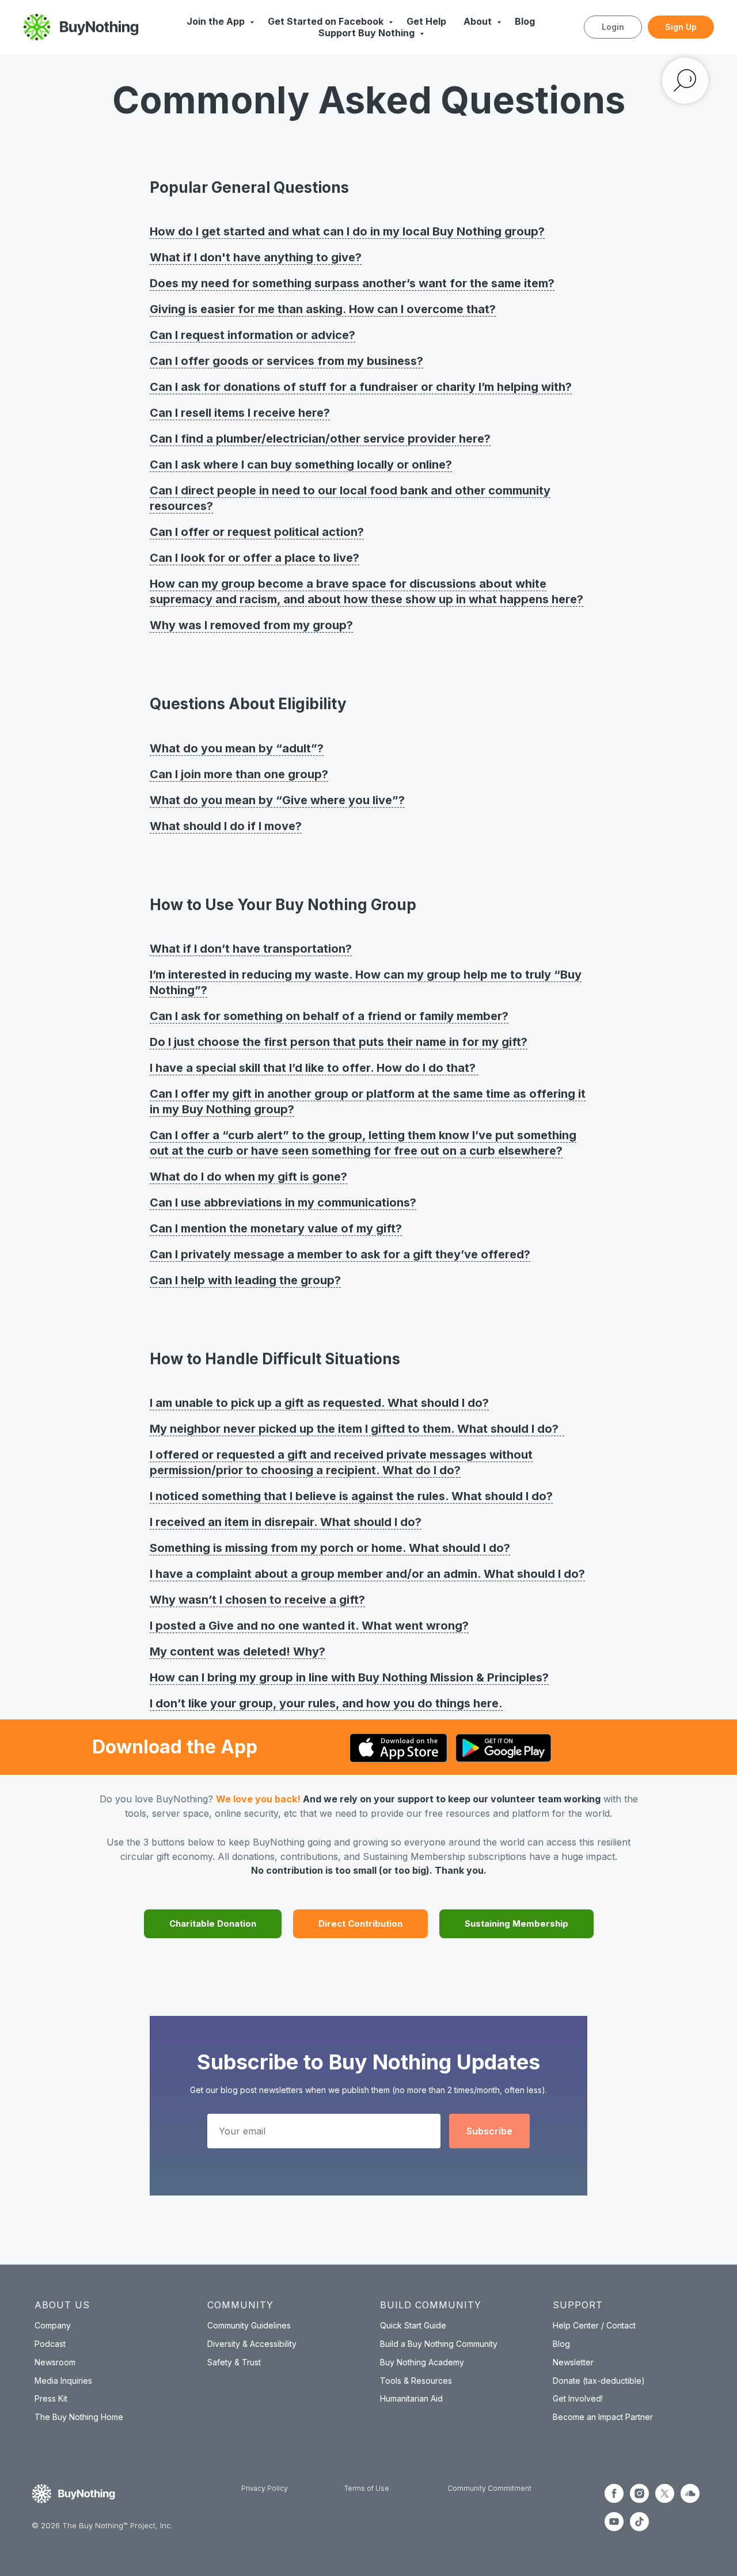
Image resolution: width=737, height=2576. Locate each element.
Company (53, 2325)
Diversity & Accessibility (252, 2344)
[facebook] (614, 2500)
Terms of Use (367, 2488)
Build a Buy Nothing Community (439, 2344)
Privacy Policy (265, 2488)
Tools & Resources (416, 2381)
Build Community (431, 2305)
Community (240, 2305)
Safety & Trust (234, 2362)
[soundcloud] (690, 2500)
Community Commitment (489, 2488)
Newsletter (573, 2362)
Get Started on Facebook (327, 21)
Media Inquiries (63, 2381)
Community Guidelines (249, 2325)
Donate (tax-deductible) (599, 2381)
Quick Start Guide (413, 2325)
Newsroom (55, 2362)
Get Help (426, 21)
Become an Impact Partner (603, 2417)
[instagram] (639, 2500)
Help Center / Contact (594, 2325)
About (479, 21)
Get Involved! (578, 2398)
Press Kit (51, 2398)
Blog (525, 21)
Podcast (50, 2344)
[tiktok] (639, 2528)
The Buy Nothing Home (79, 2417)
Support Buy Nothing (368, 33)
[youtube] (614, 2528)
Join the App (217, 21)
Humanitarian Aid (411, 2398)
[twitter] (665, 2500)
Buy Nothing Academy (422, 2362)
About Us (62, 2305)
